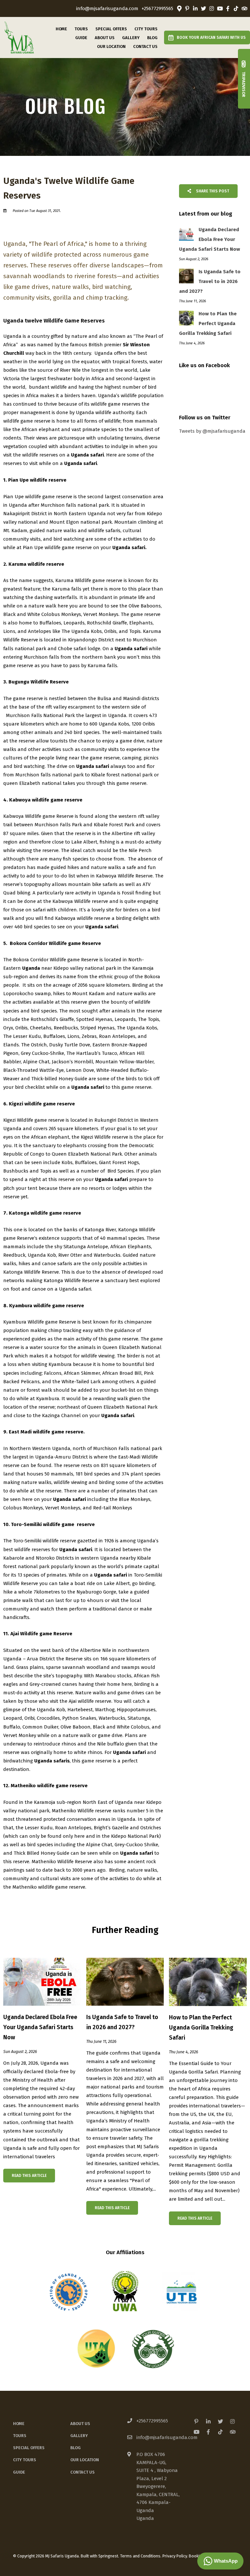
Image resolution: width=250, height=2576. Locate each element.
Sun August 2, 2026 (20, 2052)
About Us (105, 38)
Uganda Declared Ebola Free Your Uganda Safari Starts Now (40, 2027)
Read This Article (29, 2176)
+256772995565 (157, 9)
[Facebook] (228, 8)
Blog (152, 38)
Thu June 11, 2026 (101, 2042)
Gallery (131, 38)
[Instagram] (212, 8)
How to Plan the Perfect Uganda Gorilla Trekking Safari (201, 2028)
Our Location (111, 46)
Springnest (108, 2556)
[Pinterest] (187, 8)
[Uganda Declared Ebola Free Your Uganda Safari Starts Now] (42, 1981)
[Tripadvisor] (244, 8)
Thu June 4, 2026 (184, 2052)
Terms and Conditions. (141, 2556)
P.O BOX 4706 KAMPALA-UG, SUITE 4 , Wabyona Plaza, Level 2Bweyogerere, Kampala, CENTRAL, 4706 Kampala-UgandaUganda (158, 2486)
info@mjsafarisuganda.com (107, 9)
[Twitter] (203, 8)
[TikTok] (236, 8)
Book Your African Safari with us (211, 37)
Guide (81, 38)
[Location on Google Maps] (179, 8)
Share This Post (212, 191)
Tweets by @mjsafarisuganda (212, 431)
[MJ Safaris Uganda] (19, 37)
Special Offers (111, 29)
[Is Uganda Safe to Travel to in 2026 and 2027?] (125, 1981)
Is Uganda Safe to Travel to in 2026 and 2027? (122, 2022)
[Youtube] (220, 8)
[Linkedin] (195, 8)
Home (61, 29)
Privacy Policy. (175, 2556)
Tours (81, 29)
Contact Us (145, 46)
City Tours (146, 29)
